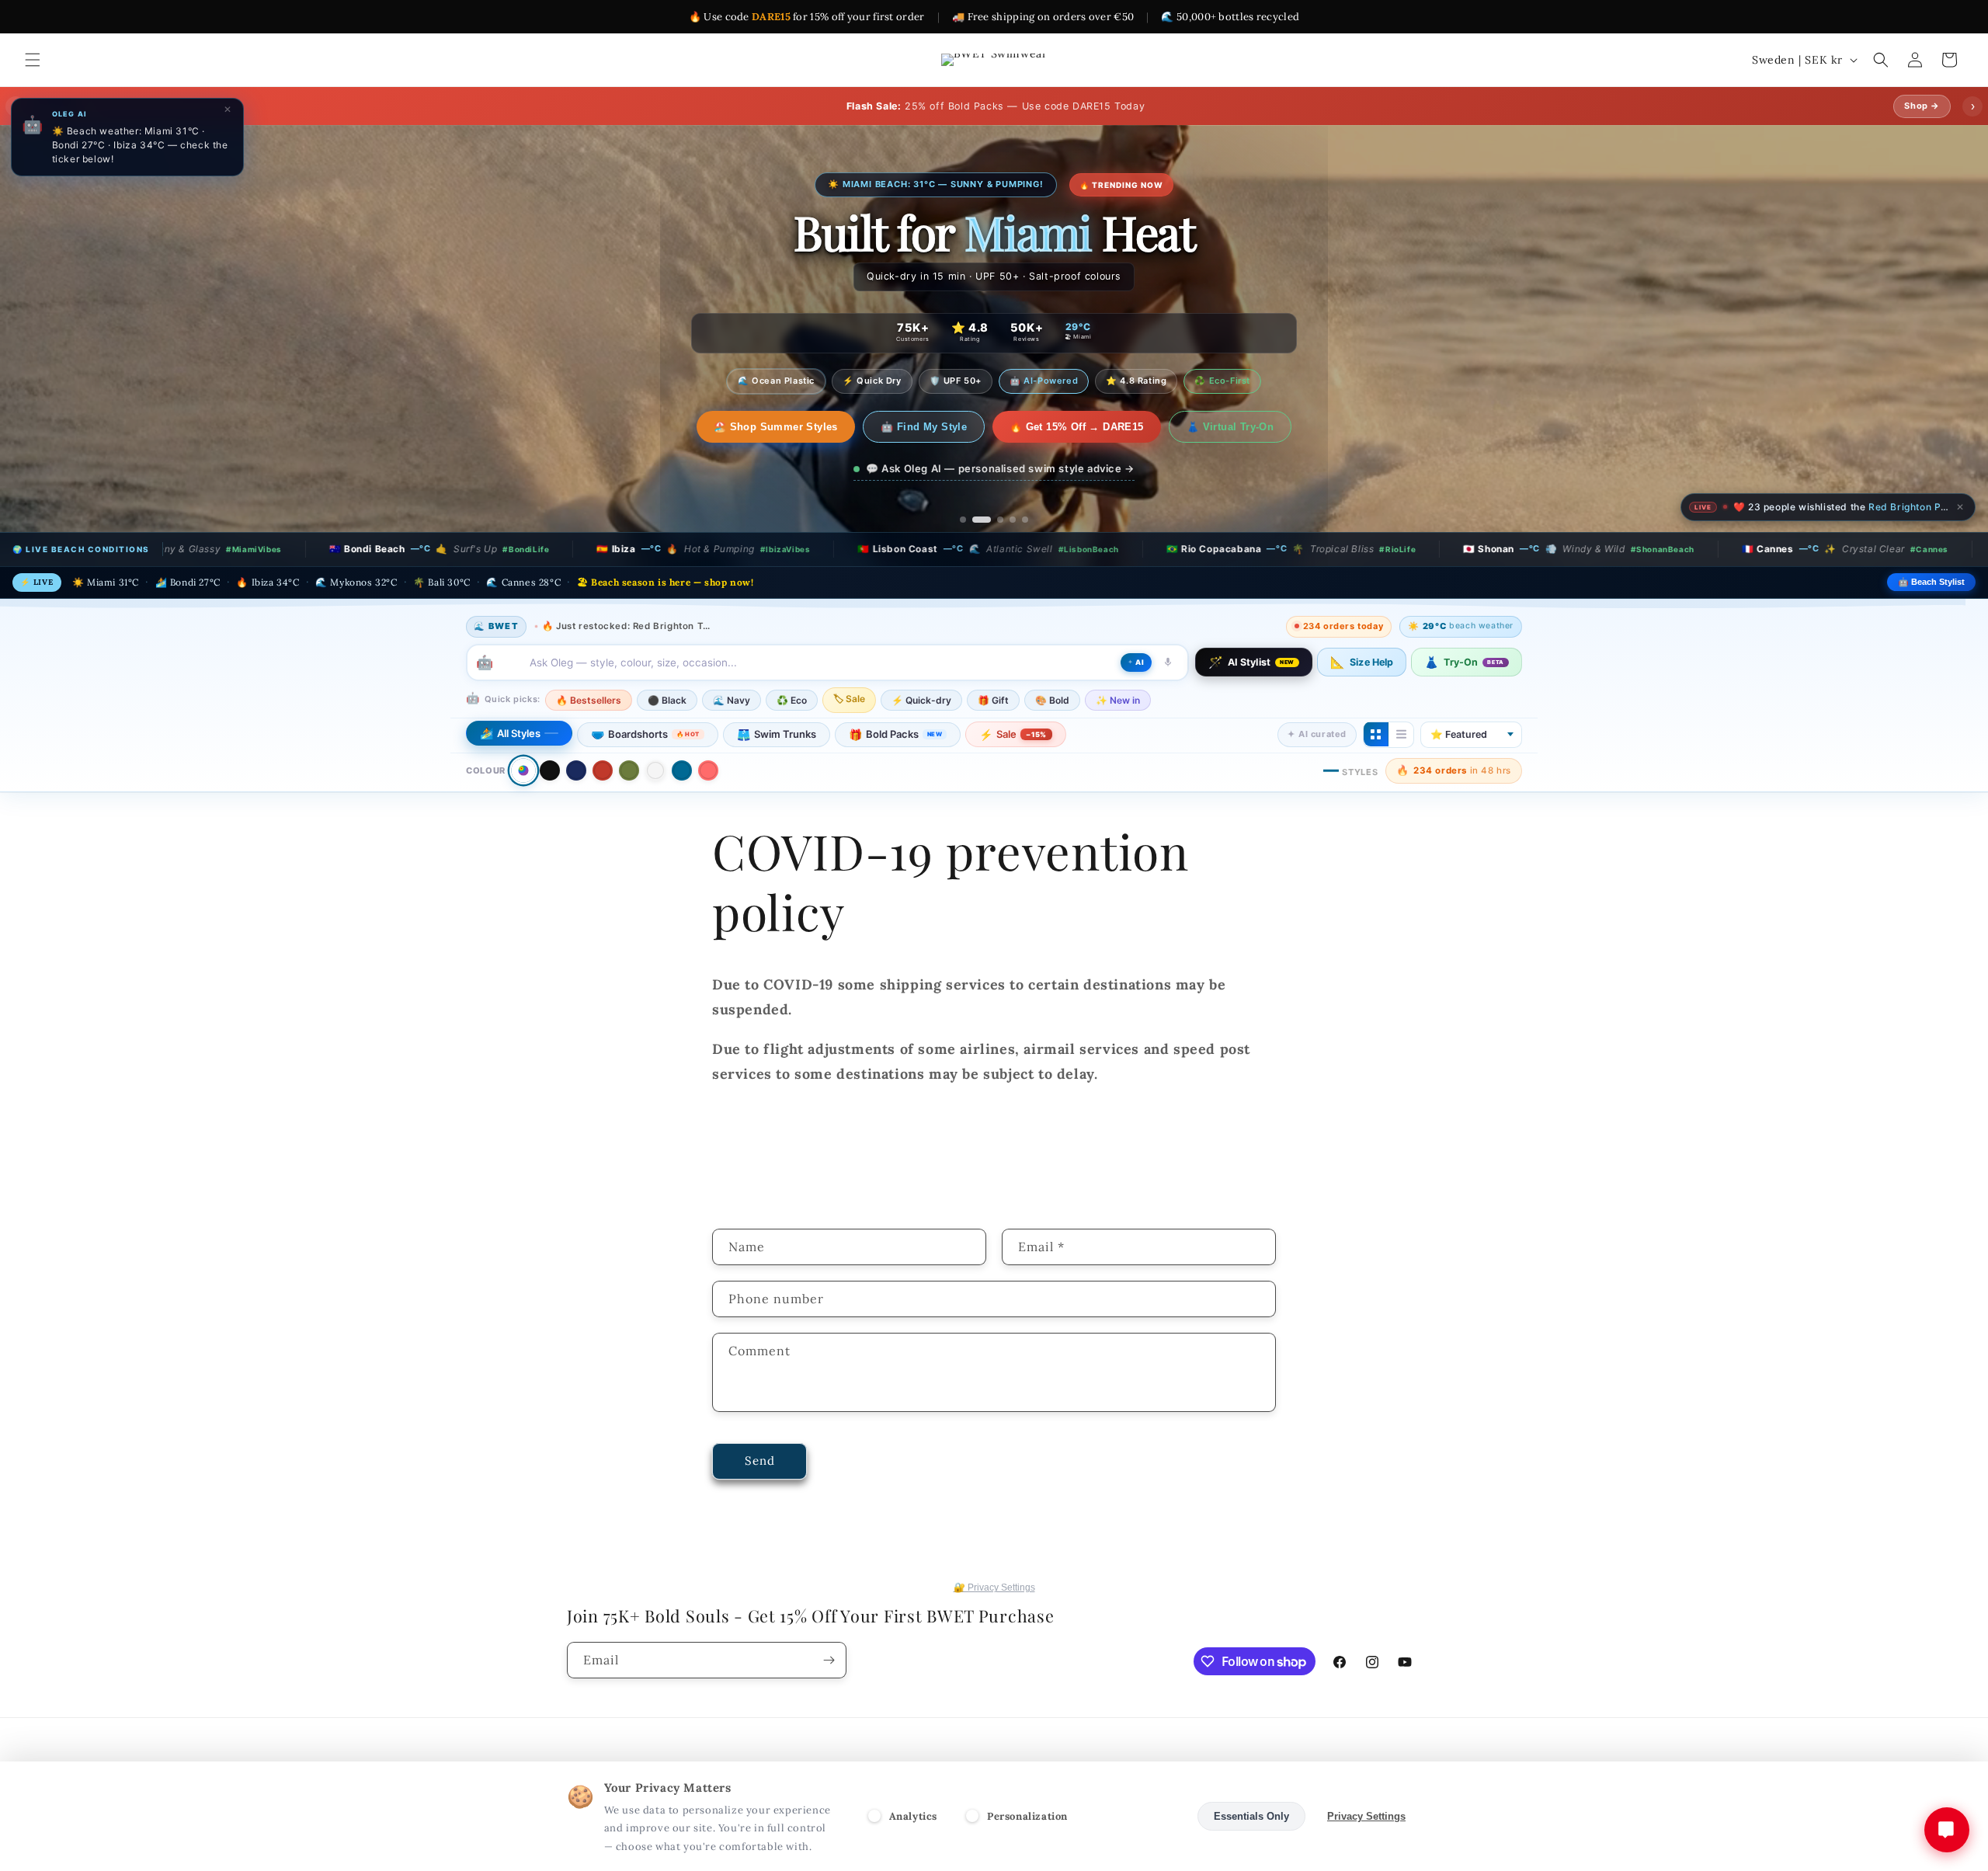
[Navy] (576, 770)
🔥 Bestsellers (589, 699)
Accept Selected (1137, 1816)
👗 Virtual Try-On (1214, 427)
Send (760, 1461)
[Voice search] (1168, 662)
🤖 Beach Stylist (1931, 582)
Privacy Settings (1366, 1816)
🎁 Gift (993, 699)
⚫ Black (667, 699)
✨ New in (1118, 699)
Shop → (1922, 106)
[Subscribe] (829, 1660)
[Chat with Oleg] (1947, 1830)
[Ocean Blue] (682, 770)
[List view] (1401, 734)
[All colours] (523, 770)
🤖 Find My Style (908, 427)
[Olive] (629, 770)
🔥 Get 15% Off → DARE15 (1061, 427)
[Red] (603, 770)
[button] (33, 60)
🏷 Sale (849, 698)
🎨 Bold (1052, 699)
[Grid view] (1376, 734)
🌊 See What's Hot (775, 427)
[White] (655, 770)
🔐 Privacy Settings (994, 1588)
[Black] (550, 770)
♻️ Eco (792, 699)
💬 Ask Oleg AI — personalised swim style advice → (1000, 468)
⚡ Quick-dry (921, 699)
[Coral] (708, 770)
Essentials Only (1251, 1816)
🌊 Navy (732, 699)
